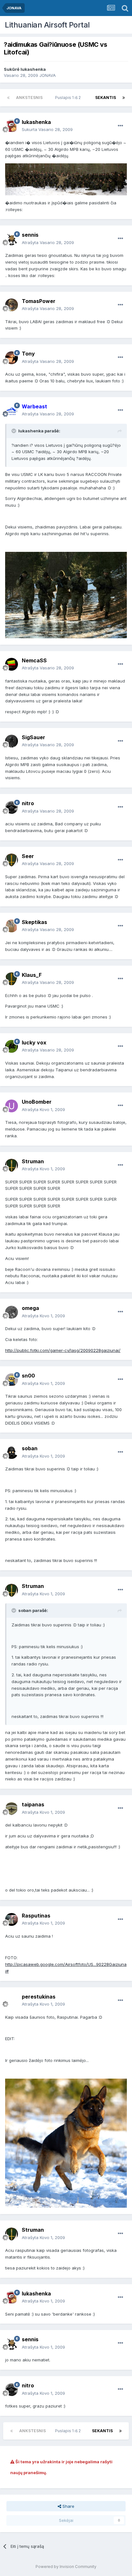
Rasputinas (36, 1916)
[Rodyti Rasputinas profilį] (12, 1919)
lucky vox (34, 1043)
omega (30, 1308)
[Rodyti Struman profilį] (12, 1165)
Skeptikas (34, 922)
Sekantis (106, 98)
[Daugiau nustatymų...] (120, 126)
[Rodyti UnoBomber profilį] (12, 1106)
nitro (28, 803)
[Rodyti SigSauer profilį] (12, 741)
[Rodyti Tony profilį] (12, 358)
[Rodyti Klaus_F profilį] (12, 979)
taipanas (33, 1804)
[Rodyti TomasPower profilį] (12, 305)
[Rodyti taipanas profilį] (12, 1809)
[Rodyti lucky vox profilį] (12, 1046)
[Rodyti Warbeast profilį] (12, 410)
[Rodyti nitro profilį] (12, 807)
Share (68, 2506)
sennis (30, 235)
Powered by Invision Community (66, 2567)
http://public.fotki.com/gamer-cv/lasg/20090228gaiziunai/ (63, 1350)
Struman (33, 1161)
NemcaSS (34, 660)
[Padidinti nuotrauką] (66, 179)
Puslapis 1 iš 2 (69, 98)
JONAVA (48, 75)
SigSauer (33, 737)
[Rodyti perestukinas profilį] (12, 2000)
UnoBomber (37, 1102)
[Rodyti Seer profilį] (12, 860)
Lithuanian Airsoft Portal (47, 25)
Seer (28, 856)
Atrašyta (48, 242)
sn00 (28, 1376)
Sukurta (47, 129)
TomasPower (39, 301)
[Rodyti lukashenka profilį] (12, 126)
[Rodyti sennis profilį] (12, 239)
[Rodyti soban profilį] (12, 1452)
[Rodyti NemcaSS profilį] (12, 664)
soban (30, 1448)
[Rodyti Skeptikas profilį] (12, 926)
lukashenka (33, 69)
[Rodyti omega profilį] (12, 1312)
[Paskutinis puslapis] (124, 98)
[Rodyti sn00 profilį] (12, 1380)
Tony (28, 354)
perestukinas (39, 1997)
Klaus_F (32, 975)
